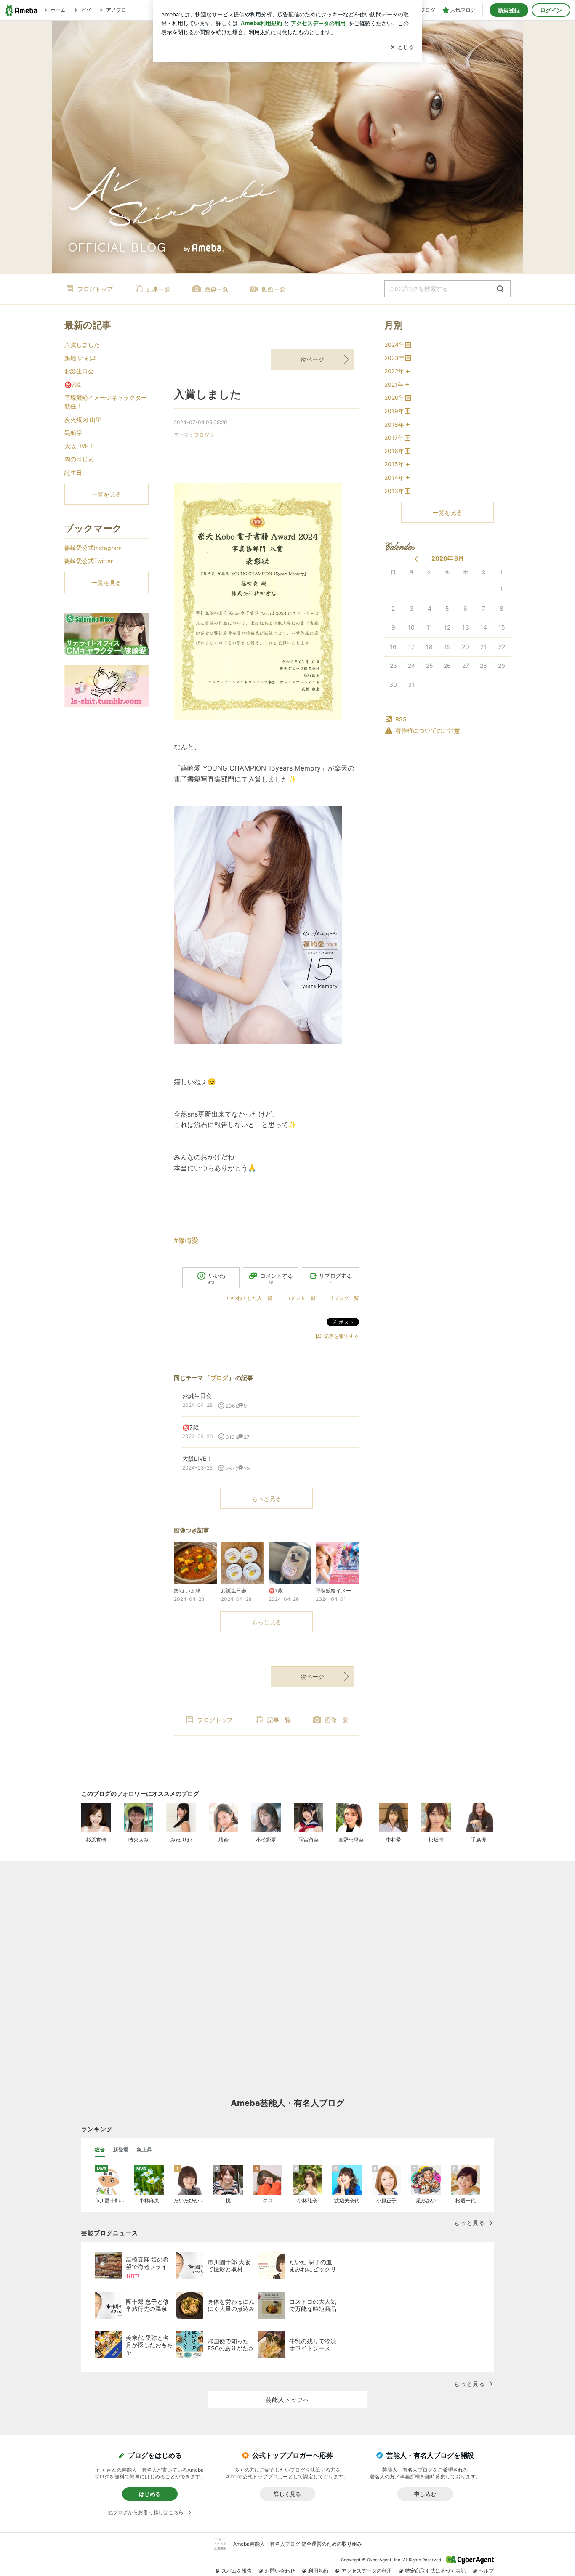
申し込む (425, 2494)
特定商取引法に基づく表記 (435, 2571)
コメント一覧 (301, 1298)
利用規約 (318, 2571)
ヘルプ (486, 2571)
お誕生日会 (79, 371)
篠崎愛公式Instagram (93, 548)
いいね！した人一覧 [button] (250, 1298)
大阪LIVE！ (79, 446)
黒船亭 (73, 432)
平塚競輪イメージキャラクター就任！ (106, 402)
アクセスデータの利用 (367, 2571)
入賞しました (208, 394)
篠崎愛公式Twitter (89, 561)
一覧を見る (447, 512)
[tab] (100, 2150)
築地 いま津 (80, 358)
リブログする (335, 1279)
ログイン (551, 10)
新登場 (121, 2149)
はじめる (150, 2494)
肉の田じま (79, 459)
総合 (100, 2149)
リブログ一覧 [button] (344, 1298)
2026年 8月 (448, 558)
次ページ (312, 359)
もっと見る (266, 1498)
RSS (401, 719)
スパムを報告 (237, 2571)
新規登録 (509, 10)
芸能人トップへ (288, 2399)
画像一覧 (216, 289)
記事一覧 (159, 289)
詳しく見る (287, 2494)
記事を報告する (341, 1336)
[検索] (500, 289)
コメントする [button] (277, 1279)
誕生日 (73, 472)
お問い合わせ (280, 2571)
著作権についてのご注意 (428, 730)
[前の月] (417, 559)
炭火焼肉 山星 (83, 419)
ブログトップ (95, 289)
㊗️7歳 (73, 384)
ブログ (202, 435)
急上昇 (144, 2149)
